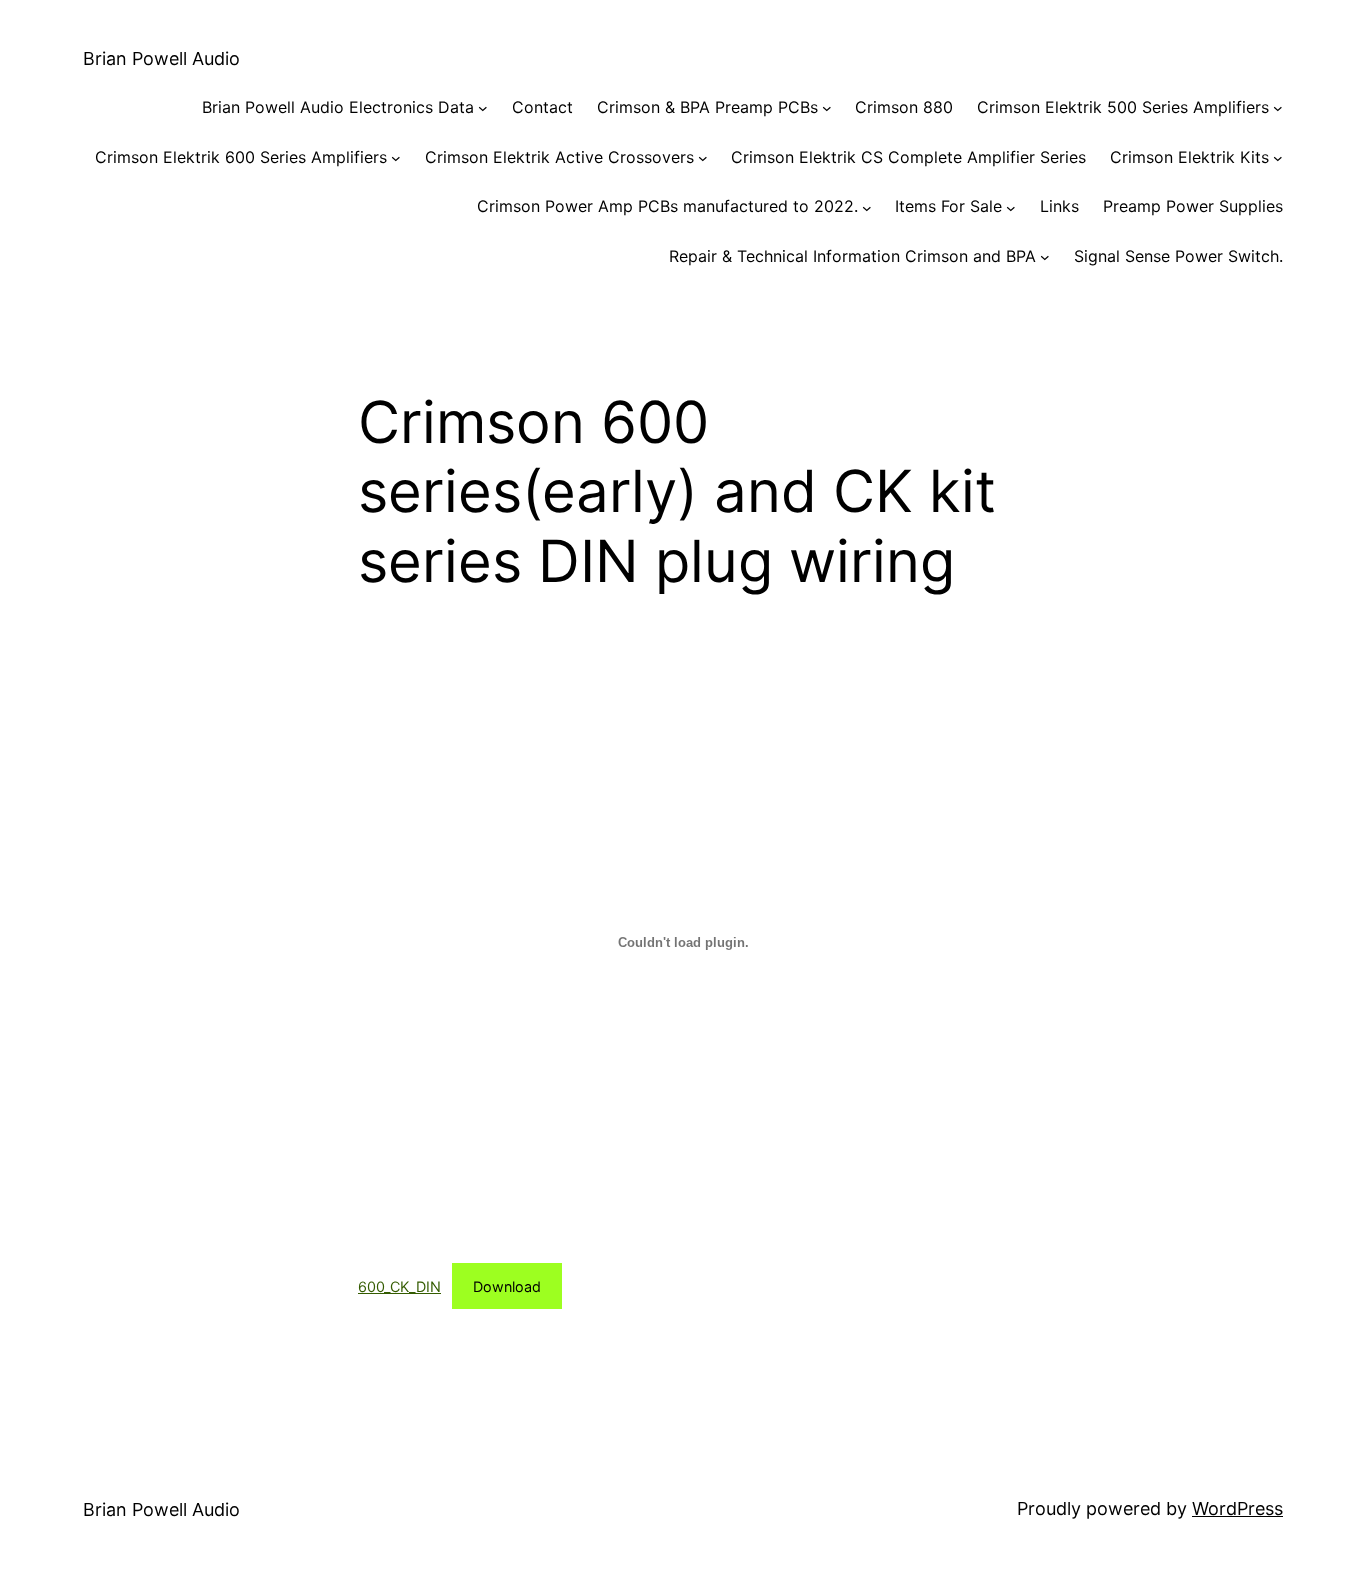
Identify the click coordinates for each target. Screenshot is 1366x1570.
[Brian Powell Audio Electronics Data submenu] (483, 108)
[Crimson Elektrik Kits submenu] (1278, 158)
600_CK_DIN (399, 1286)
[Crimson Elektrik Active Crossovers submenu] (703, 158)
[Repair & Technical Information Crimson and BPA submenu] (1045, 257)
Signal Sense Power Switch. (1178, 256)
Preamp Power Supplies (1193, 206)
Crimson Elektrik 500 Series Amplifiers (1123, 107)
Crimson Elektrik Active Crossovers (559, 157)
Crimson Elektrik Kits (1189, 157)
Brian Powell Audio (161, 58)
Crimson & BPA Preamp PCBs (707, 107)
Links (1059, 206)
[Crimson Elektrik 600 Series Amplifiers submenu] (396, 158)
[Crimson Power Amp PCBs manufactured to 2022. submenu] (867, 207)
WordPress (1237, 1508)
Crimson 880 (904, 107)
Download (507, 1286)
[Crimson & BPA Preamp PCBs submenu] (827, 108)
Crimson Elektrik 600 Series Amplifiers (241, 157)
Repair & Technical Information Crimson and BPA (852, 256)
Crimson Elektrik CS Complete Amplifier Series (908, 157)
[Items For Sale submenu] (1011, 207)
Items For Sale (948, 206)
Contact (542, 107)
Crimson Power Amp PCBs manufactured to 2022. (667, 206)
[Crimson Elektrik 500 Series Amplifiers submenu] (1278, 108)
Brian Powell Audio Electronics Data (338, 107)
